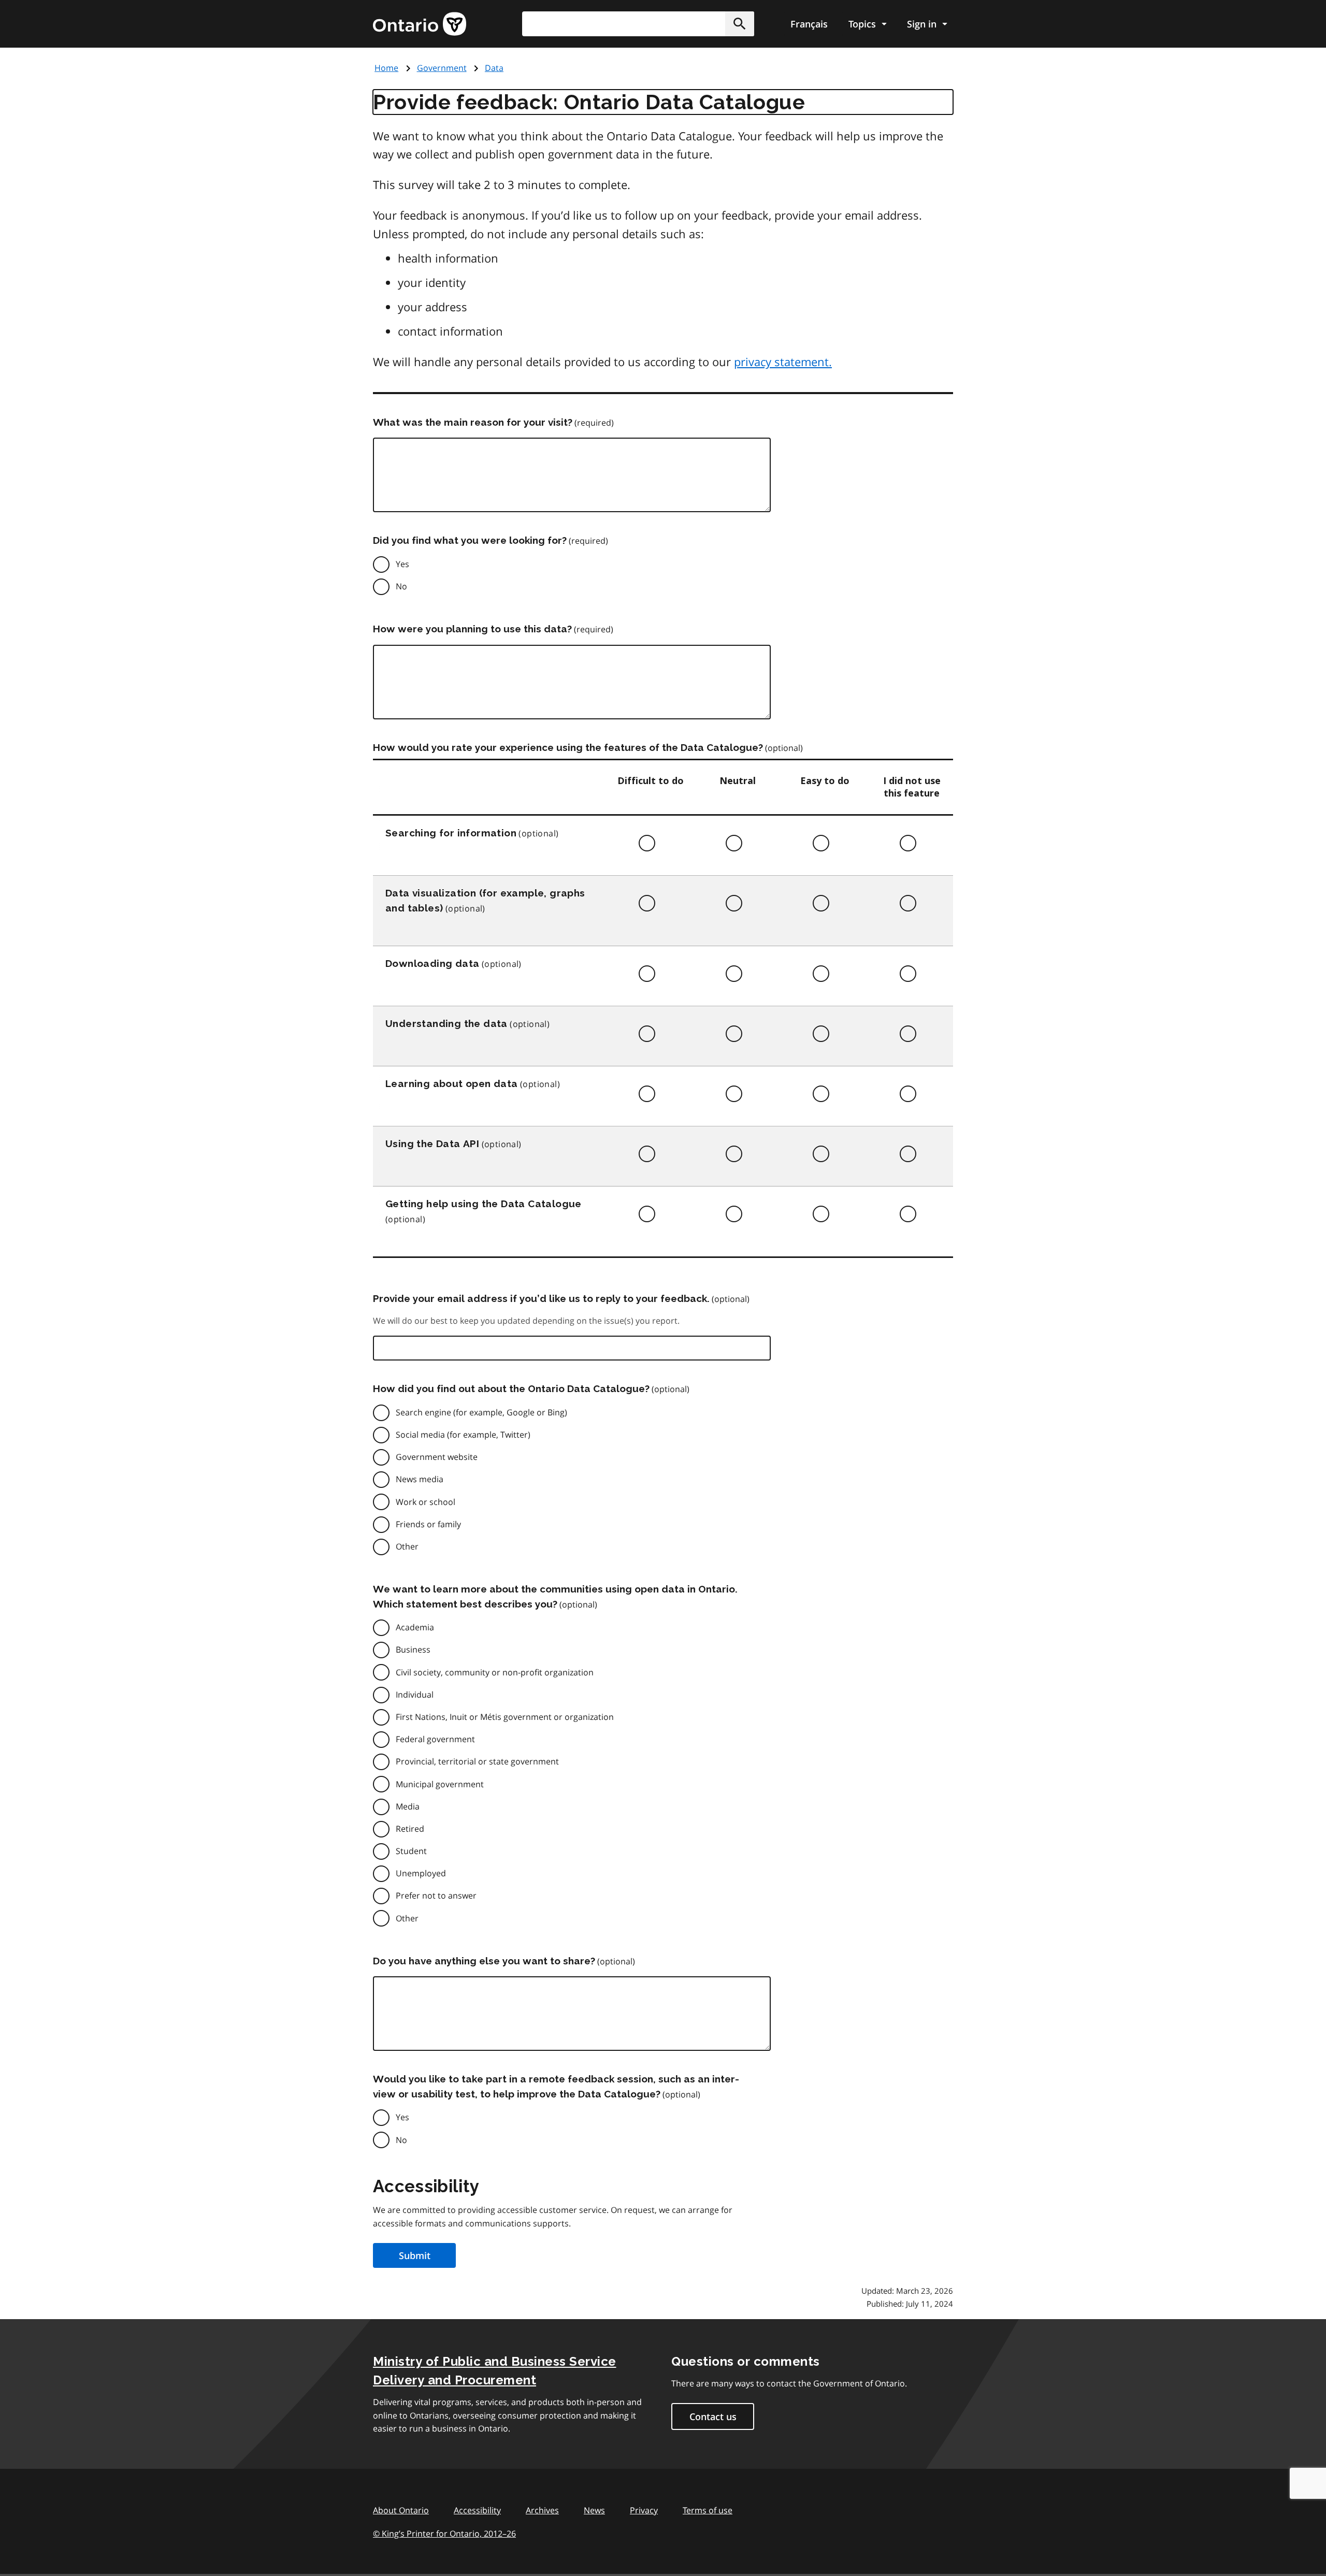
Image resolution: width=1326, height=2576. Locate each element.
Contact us (713, 2416)
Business (413, 1649)
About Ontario (401, 2510)
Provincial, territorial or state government (477, 1761)
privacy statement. (783, 361)
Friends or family (428, 1524)
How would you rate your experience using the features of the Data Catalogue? (568, 747)
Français (809, 24)
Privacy (644, 2510)
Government (442, 68)
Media (408, 1806)
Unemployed (421, 1873)
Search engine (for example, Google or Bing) (481, 1412)
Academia (415, 1627)
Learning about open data (452, 1083)
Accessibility (477, 2510)
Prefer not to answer (436, 1895)
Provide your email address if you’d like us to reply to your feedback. (541, 1298)
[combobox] (638, 24)
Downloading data (432, 963)
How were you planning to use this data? (472, 629)
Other (407, 1546)
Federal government (435, 1739)
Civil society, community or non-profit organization (495, 1672)
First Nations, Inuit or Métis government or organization (505, 1717)
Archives (542, 2510)
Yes (402, 564)
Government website (437, 1457)
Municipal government (440, 1784)
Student (411, 1851)
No (401, 586)
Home (386, 68)
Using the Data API (432, 1144)
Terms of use (708, 2510)
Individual (415, 1695)
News (594, 2510)
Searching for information (451, 833)
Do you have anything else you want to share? (484, 1961)
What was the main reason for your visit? (473, 422)
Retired (410, 1829)
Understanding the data (446, 1023)
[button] (740, 24)
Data (494, 68)
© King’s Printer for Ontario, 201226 (444, 2534)
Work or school (426, 1502)
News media (420, 1479)
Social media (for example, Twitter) (463, 1435)
